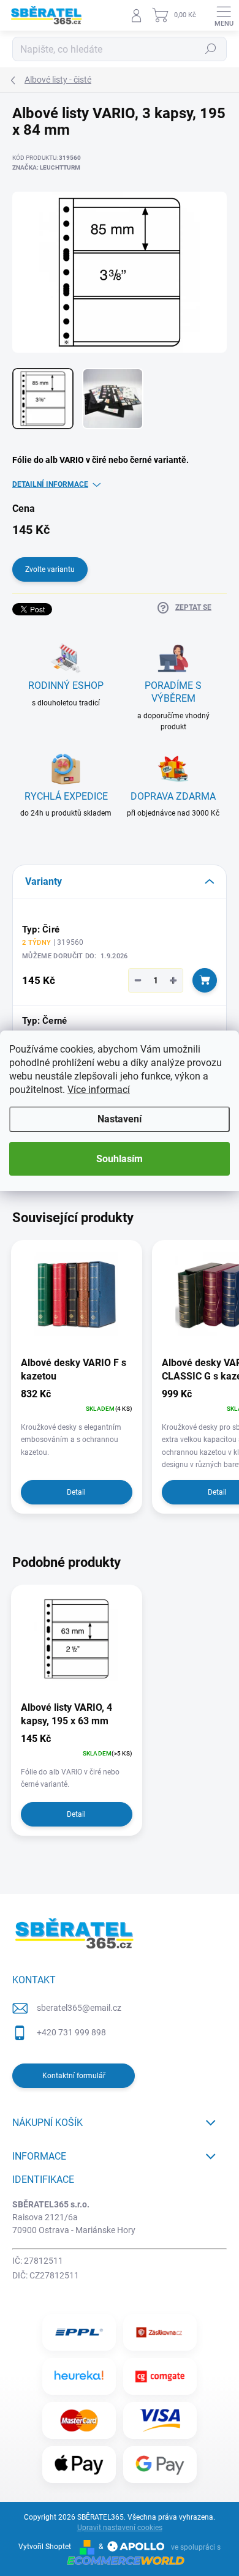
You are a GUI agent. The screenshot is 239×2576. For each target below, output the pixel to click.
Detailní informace (50, 484)
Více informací (99, 1090)
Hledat (211, 49)
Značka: (46, 167)
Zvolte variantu (50, 569)
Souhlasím (120, 1159)
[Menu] (224, 15)
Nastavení (120, 1119)
